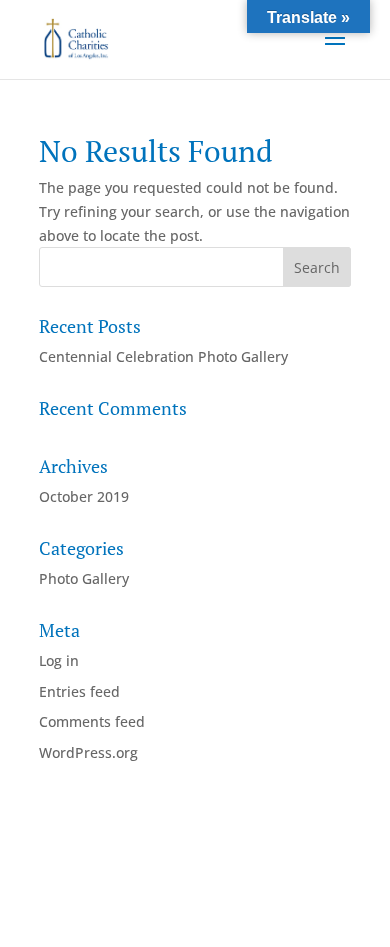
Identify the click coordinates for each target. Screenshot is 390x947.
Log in (59, 660)
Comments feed (92, 721)
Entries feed (79, 691)
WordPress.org (88, 752)
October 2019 (84, 496)
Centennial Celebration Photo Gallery (163, 356)
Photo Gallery (84, 578)
